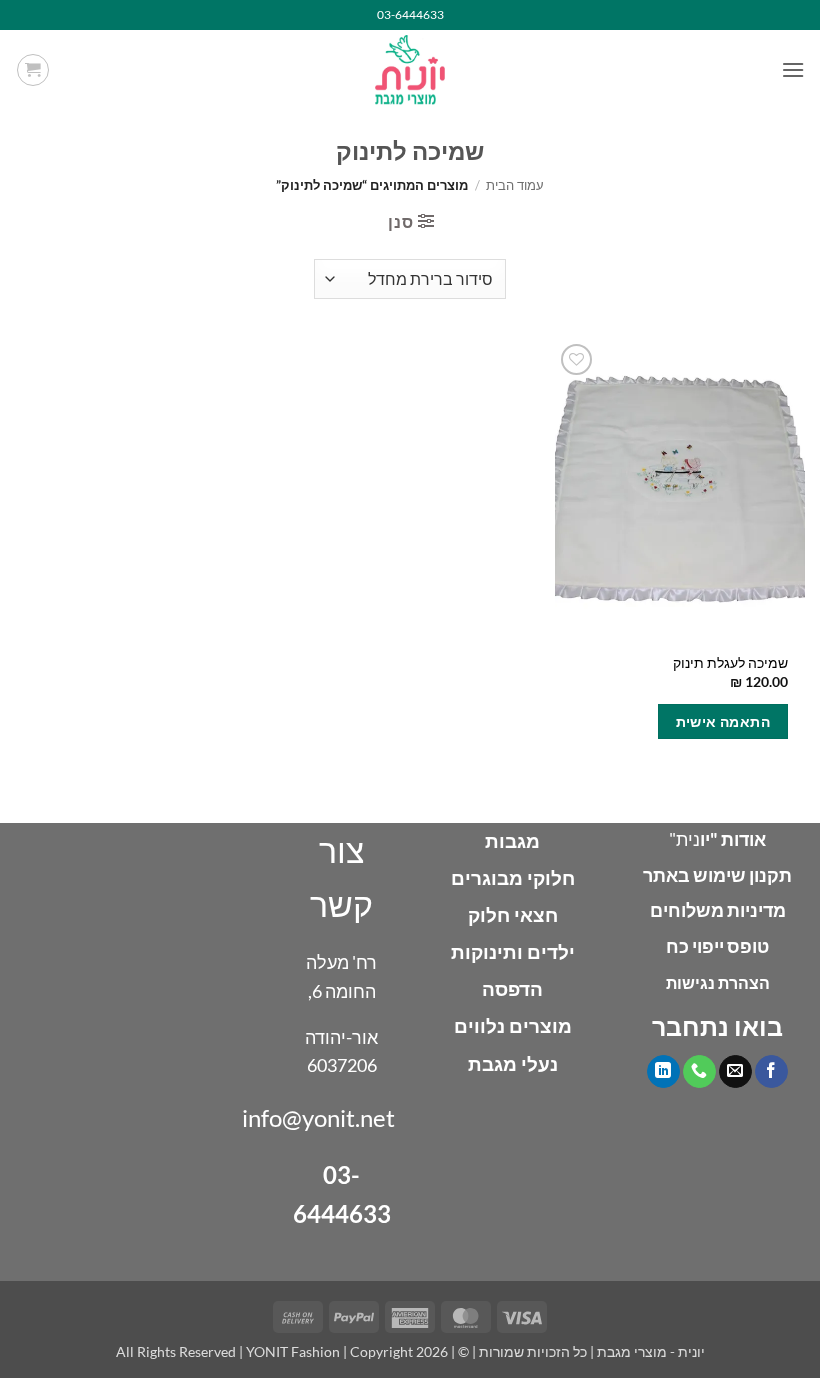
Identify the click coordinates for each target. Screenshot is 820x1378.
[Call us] (699, 1072)
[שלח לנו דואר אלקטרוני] (735, 1072)
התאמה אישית (723, 721)
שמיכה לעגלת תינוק (730, 662)
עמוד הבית (515, 185)
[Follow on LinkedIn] (663, 1072)
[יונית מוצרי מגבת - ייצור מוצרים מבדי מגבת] (410, 69)
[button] (793, 69)
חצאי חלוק (513, 914)
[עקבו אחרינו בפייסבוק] (771, 1072)
